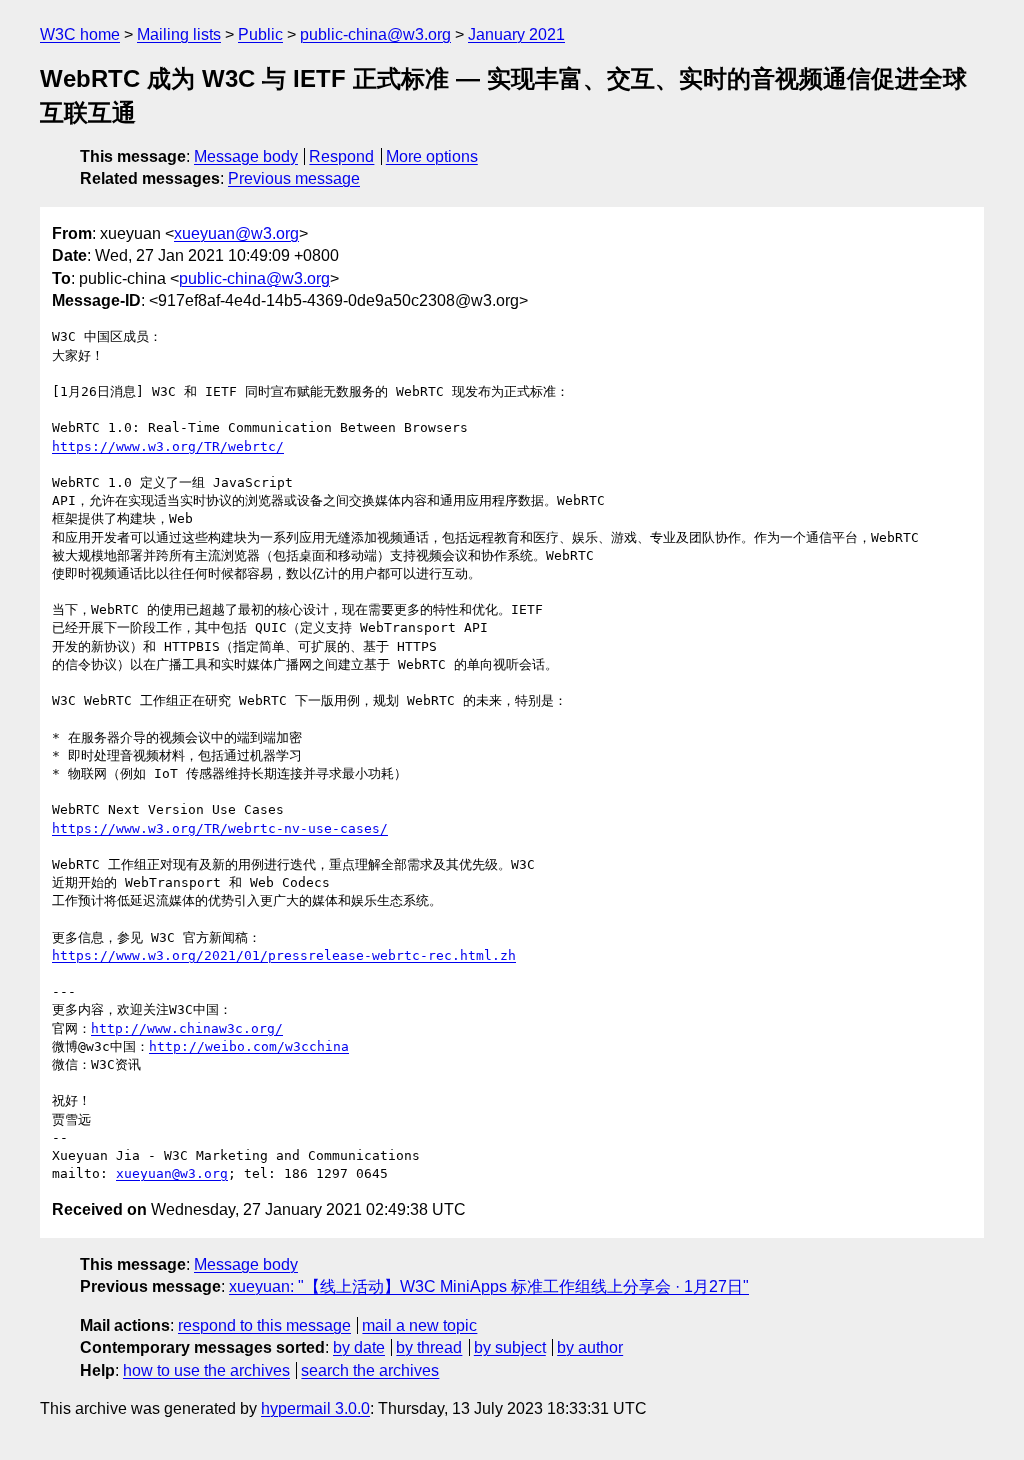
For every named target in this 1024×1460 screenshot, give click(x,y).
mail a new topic (419, 1325)
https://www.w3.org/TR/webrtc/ (168, 446)
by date (359, 1347)
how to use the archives (206, 1370)
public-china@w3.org (375, 34)
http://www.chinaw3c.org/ (187, 1028)
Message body (246, 156)
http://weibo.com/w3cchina (249, 1046)
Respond (341, 156)
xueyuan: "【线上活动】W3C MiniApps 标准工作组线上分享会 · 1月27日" (489, 1286)
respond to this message (264, 1325)
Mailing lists (179, 34)
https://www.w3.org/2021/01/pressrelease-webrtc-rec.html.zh (284, 955)
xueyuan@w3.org (236, 233)
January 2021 (516, 34)
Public (260, 34)
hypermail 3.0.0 (315, 1408)
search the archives (370, 1370)
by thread (429, 1347)
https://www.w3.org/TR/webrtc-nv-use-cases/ (220, 828)
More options (432, 156)
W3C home (80, 34)
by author (590, 1347)
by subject (510, 1347)
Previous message (294, 178)
